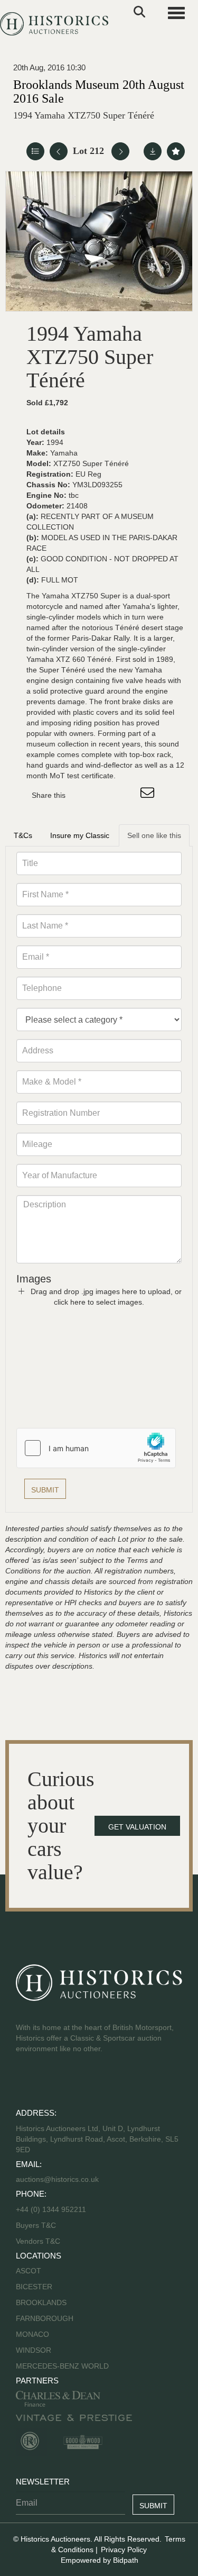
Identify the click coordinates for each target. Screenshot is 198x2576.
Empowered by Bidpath (100, 2560)
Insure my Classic (80, 835)
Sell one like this (154, 835)
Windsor (34, 2350)
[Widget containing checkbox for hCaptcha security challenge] (96, 1448)
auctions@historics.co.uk (57, 2179)
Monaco (32, 2334)
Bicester (34, 2287)
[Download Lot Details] (153, 151)
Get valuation (137, 1827)
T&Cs (23, 835)
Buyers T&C (36, 2225)
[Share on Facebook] (83, 795)
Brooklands (41, 2302)
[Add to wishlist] (176, 151)
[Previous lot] (59, 151)
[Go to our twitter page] (48, 2082)
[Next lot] (120, 151)
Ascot (29, 2271)
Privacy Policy (124, 2550)
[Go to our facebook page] (26, 2082)
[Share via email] (149, 795)
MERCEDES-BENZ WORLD (62, 2366)
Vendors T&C (39, 2241)
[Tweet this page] (105, 795)
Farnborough (45, 2318)
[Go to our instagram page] (127, 795)
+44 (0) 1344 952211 (51, 2209)
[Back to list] (35, 151)
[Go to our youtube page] (70, 2082)
